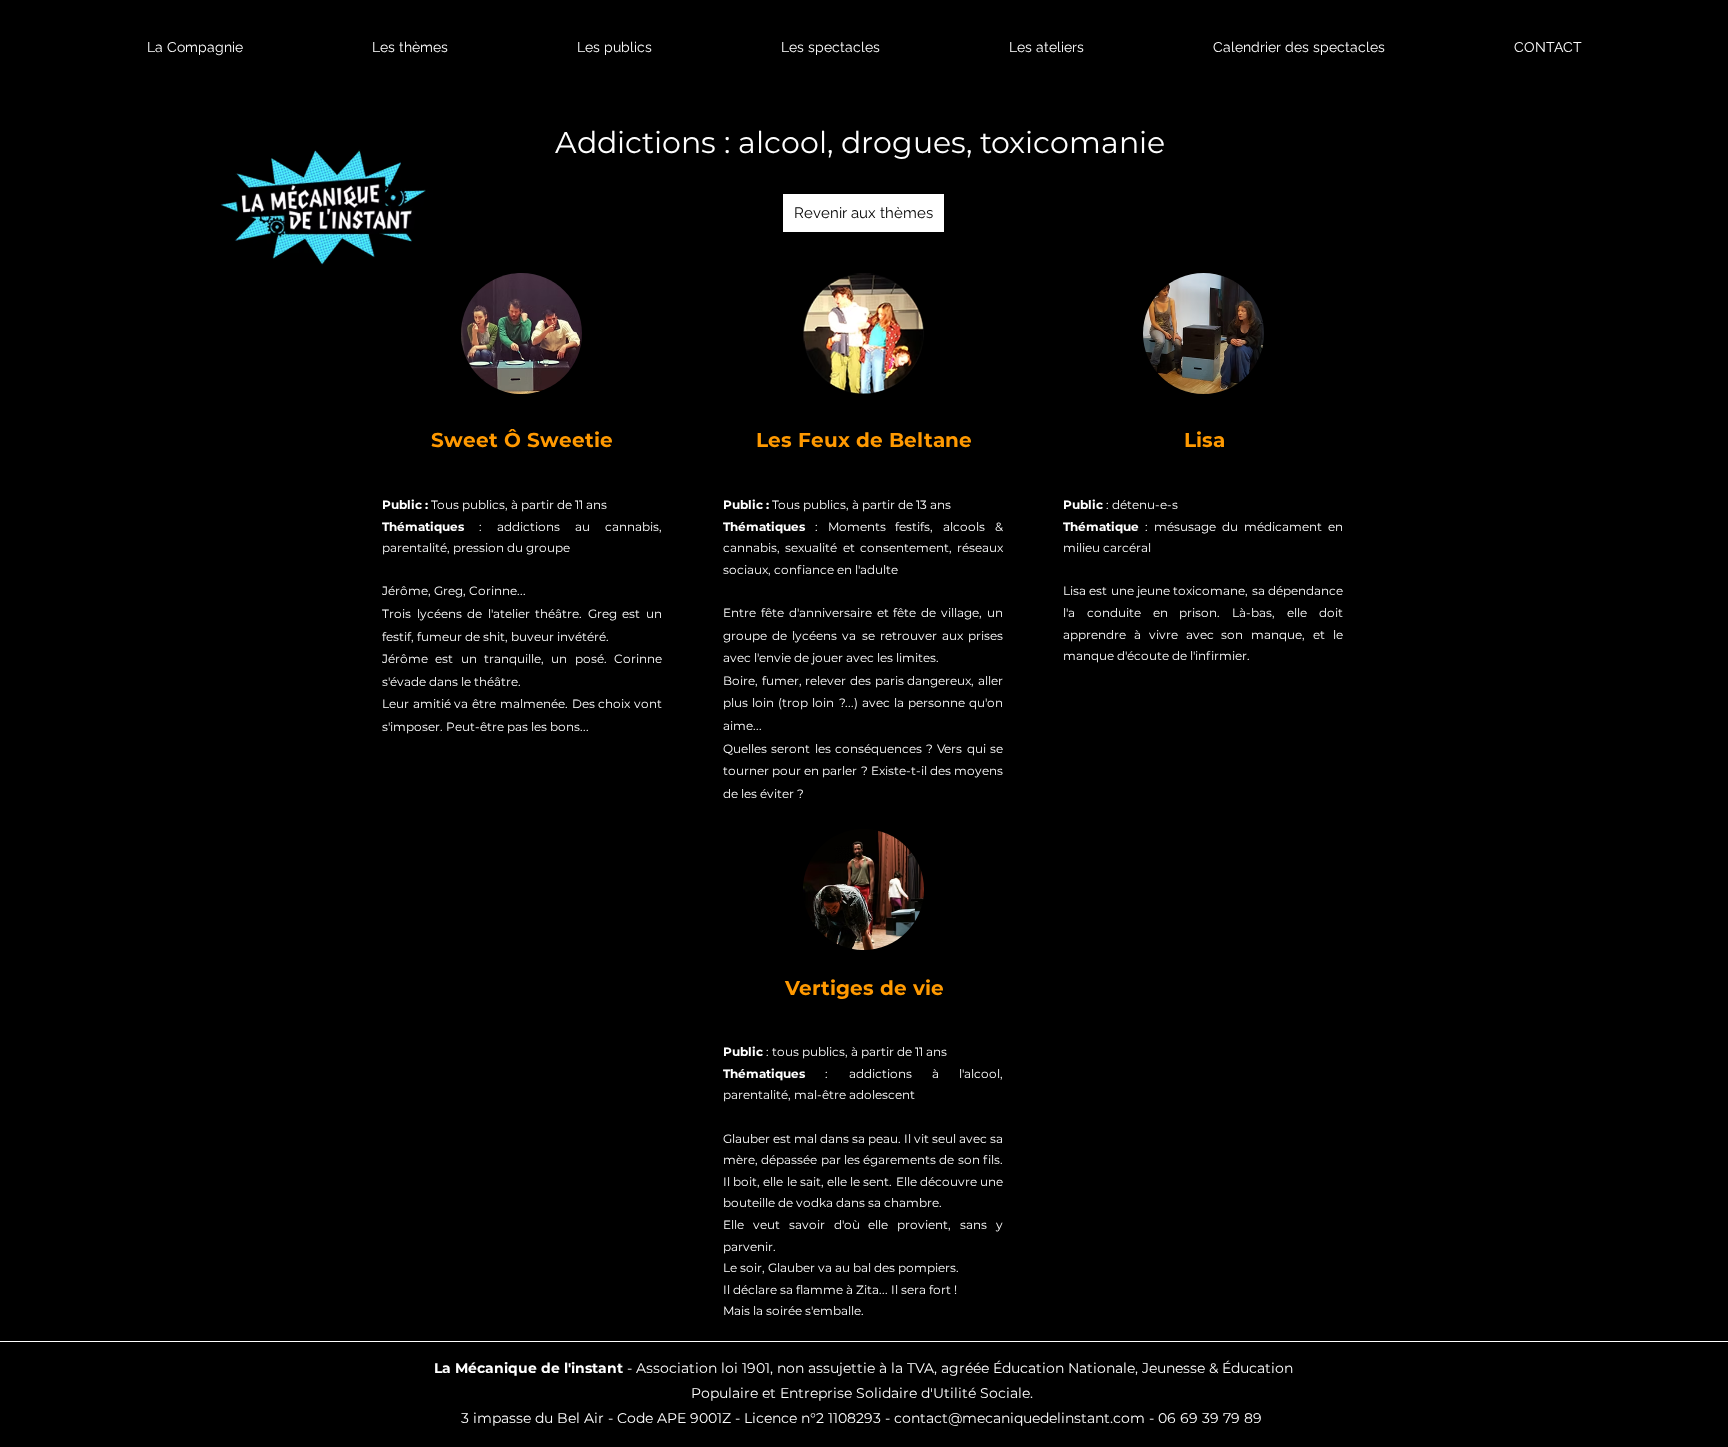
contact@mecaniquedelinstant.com (1019, 1418)
